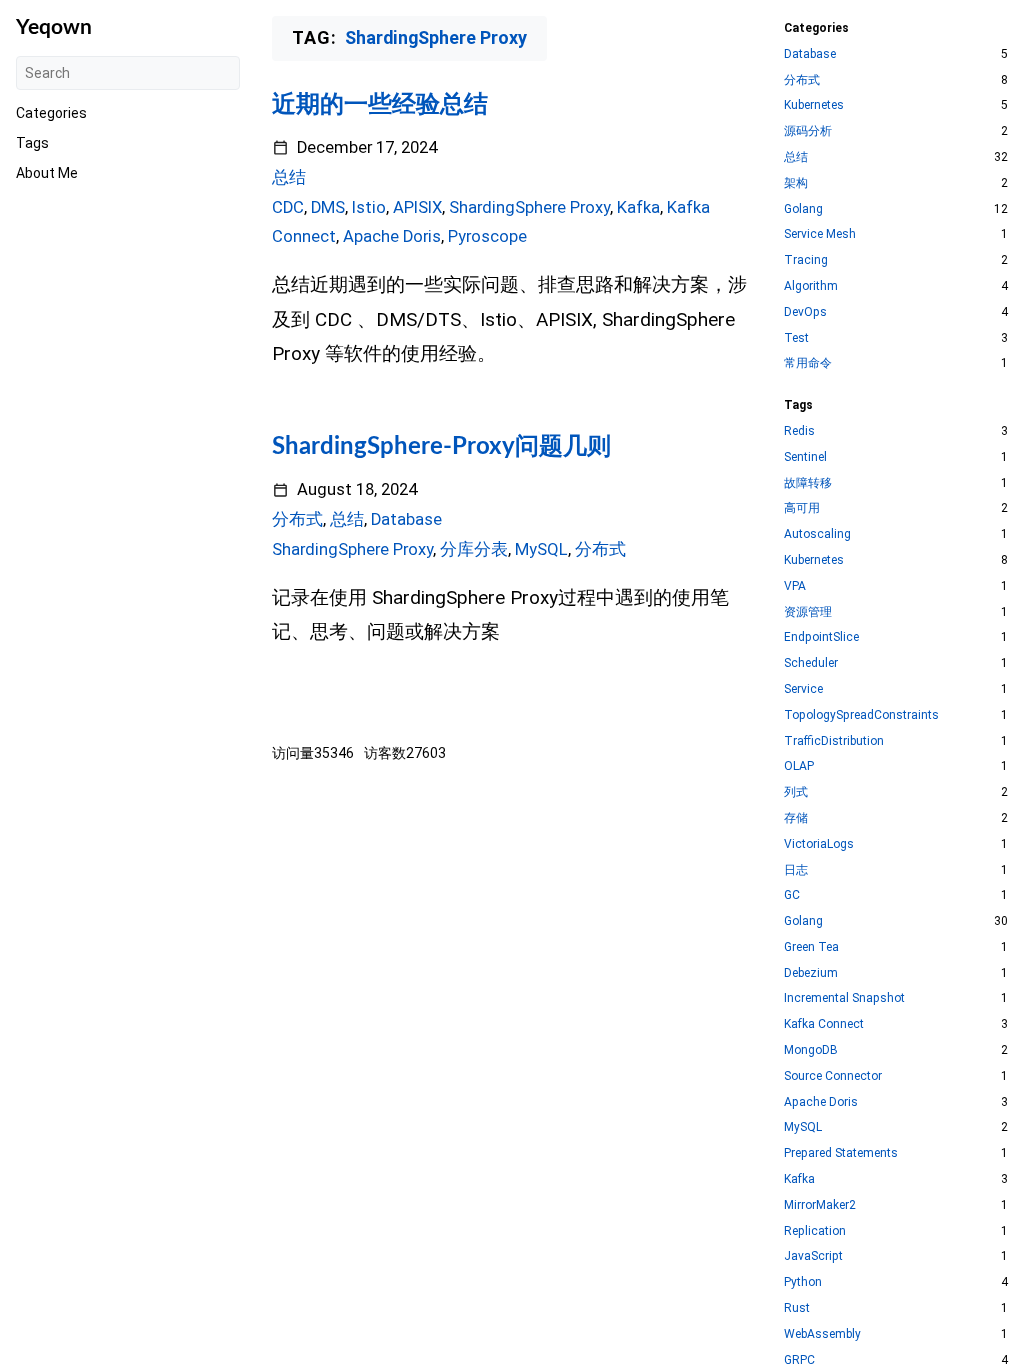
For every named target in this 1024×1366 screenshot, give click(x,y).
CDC (288, 207)
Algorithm (811, 286)
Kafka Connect (824, 1024)
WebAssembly (822, 1334)
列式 (796, 792)
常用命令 (808, 363)
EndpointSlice (821, 637)
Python (803, 1282)
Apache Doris (392, 236)
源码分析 (808, 131)
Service (803, 689)
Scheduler (811, 663)
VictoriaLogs (819, 844)
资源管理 (808, 612)
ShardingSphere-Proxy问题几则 (441, 447)
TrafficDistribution (834, 741)
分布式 (297, 519)
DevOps (805, 312)
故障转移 (808, 483)
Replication (815, 1231)
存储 (796, 818)
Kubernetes (814, 105)
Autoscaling (817, 534)
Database (406, 519)
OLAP (799, 766)
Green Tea (811, 947)
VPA (795, 586)
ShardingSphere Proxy (529, 207)
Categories (51, 113)
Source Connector (833, 1076)
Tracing (806, 260)
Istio (369, 207)
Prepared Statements (841, 1153)
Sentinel (805, 457)
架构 (796, 183)
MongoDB (811, 1050)
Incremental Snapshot (844, 998)
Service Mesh (820, 234)
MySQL (541, 549)
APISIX (417, 207)
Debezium (811, 973)
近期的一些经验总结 (380, 105)
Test (796, 338)
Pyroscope (487, 236)
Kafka (638, 207)
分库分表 (474, 549)
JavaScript (813, 1256)
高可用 (802, 508)
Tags (32, 143)
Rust (797, 1308)
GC (792, 895)
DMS (328, 207)
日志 (796, 870)
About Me (47, 173)
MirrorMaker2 (820, 1205)
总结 (289, 177)
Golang (803, 209)
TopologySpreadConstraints (861, 715)
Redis (799, 431)
